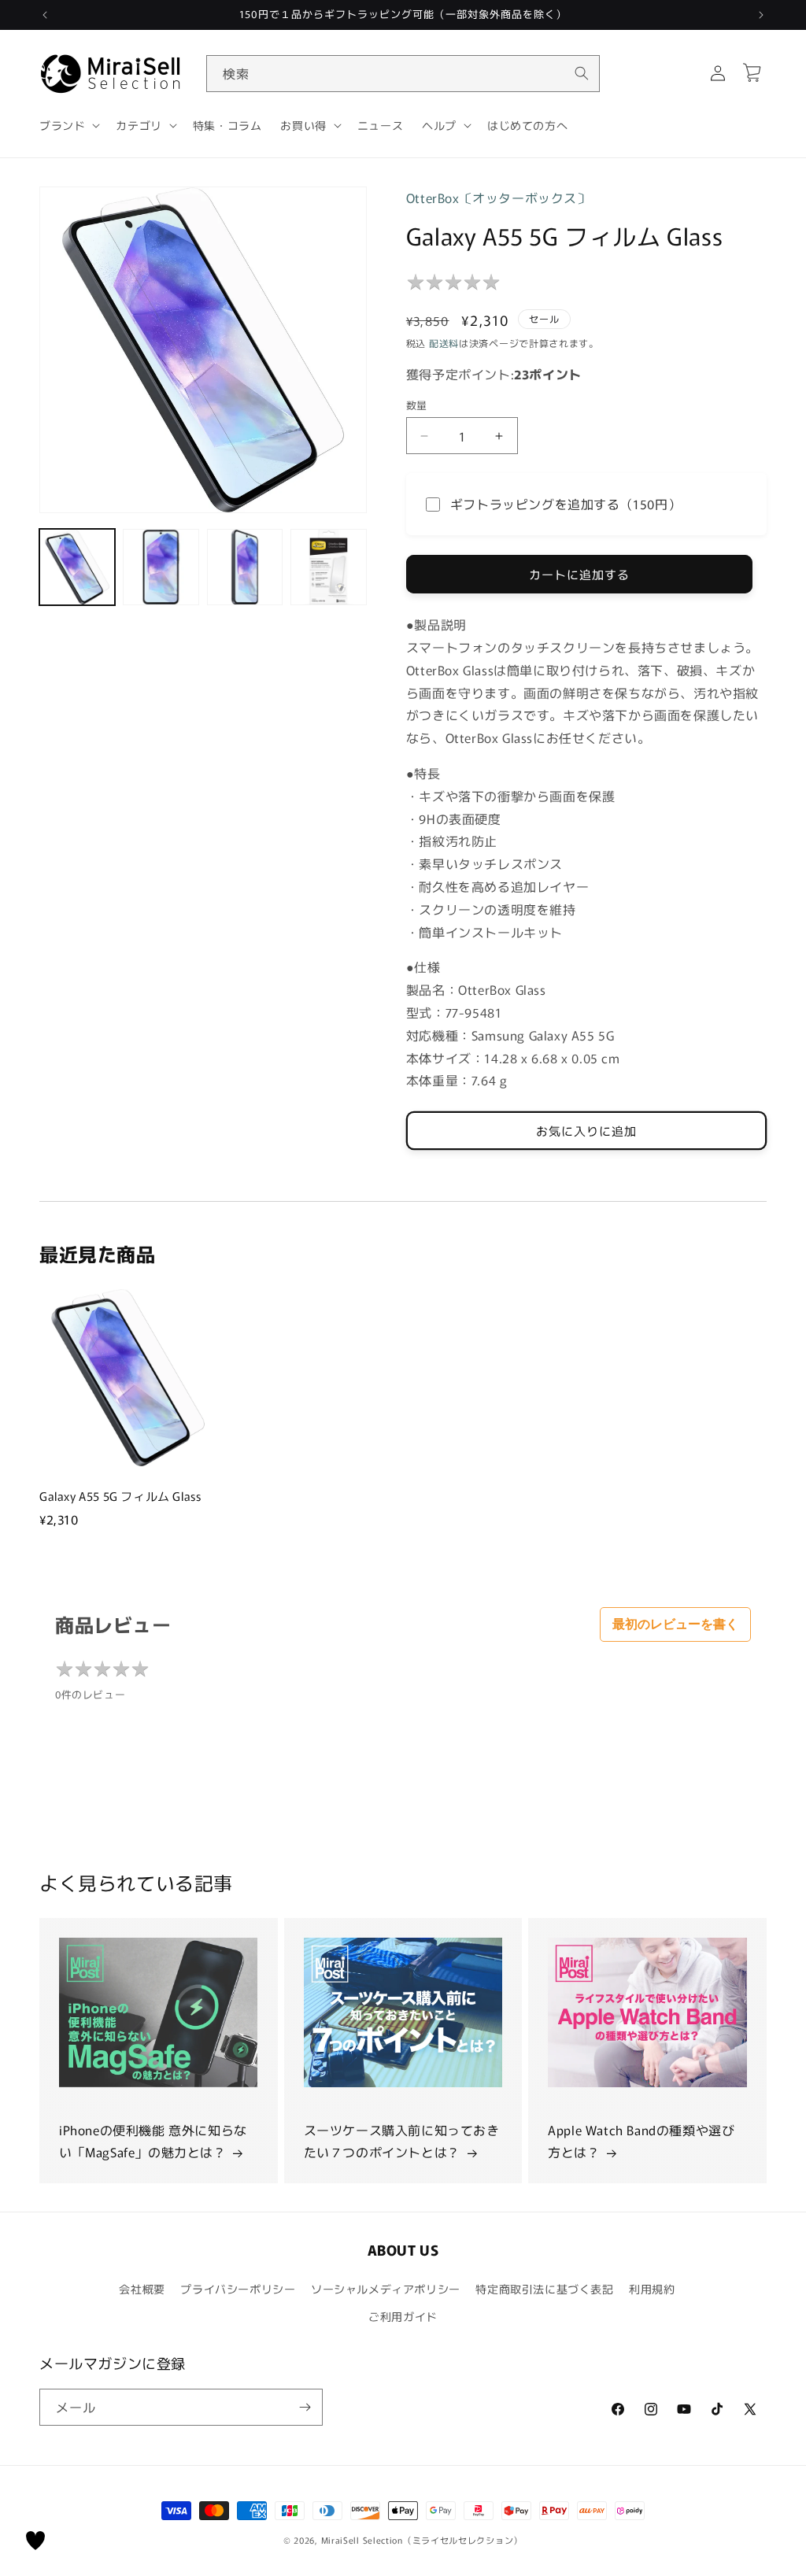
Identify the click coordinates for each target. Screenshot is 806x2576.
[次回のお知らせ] (761, 15)
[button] (68, 125)
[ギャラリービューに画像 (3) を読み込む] (245, 567)
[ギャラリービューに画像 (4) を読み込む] (328, 567)
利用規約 (652, 2289)
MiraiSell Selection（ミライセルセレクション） (422, 2540)
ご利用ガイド (403, 2316)
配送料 (444, 343)
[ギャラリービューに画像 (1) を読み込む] (77, 567)
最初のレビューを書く (675, 1624)
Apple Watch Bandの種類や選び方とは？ (641, 2141)
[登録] (305, 2407)
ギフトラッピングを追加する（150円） (566, 504)
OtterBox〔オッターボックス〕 (498, 198)
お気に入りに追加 (586, 1131)
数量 (417, 405)
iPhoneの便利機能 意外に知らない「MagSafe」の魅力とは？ (153, 2141)
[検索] (582, 73)
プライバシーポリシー (238, 2289)
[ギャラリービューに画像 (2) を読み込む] (161, 567)
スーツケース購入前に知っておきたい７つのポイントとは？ (402, 2141)
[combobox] (403, 74)
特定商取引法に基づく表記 (544, 2289)
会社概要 (142, 2289)
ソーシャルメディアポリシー (386, 2289)
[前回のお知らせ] (45, 15)
